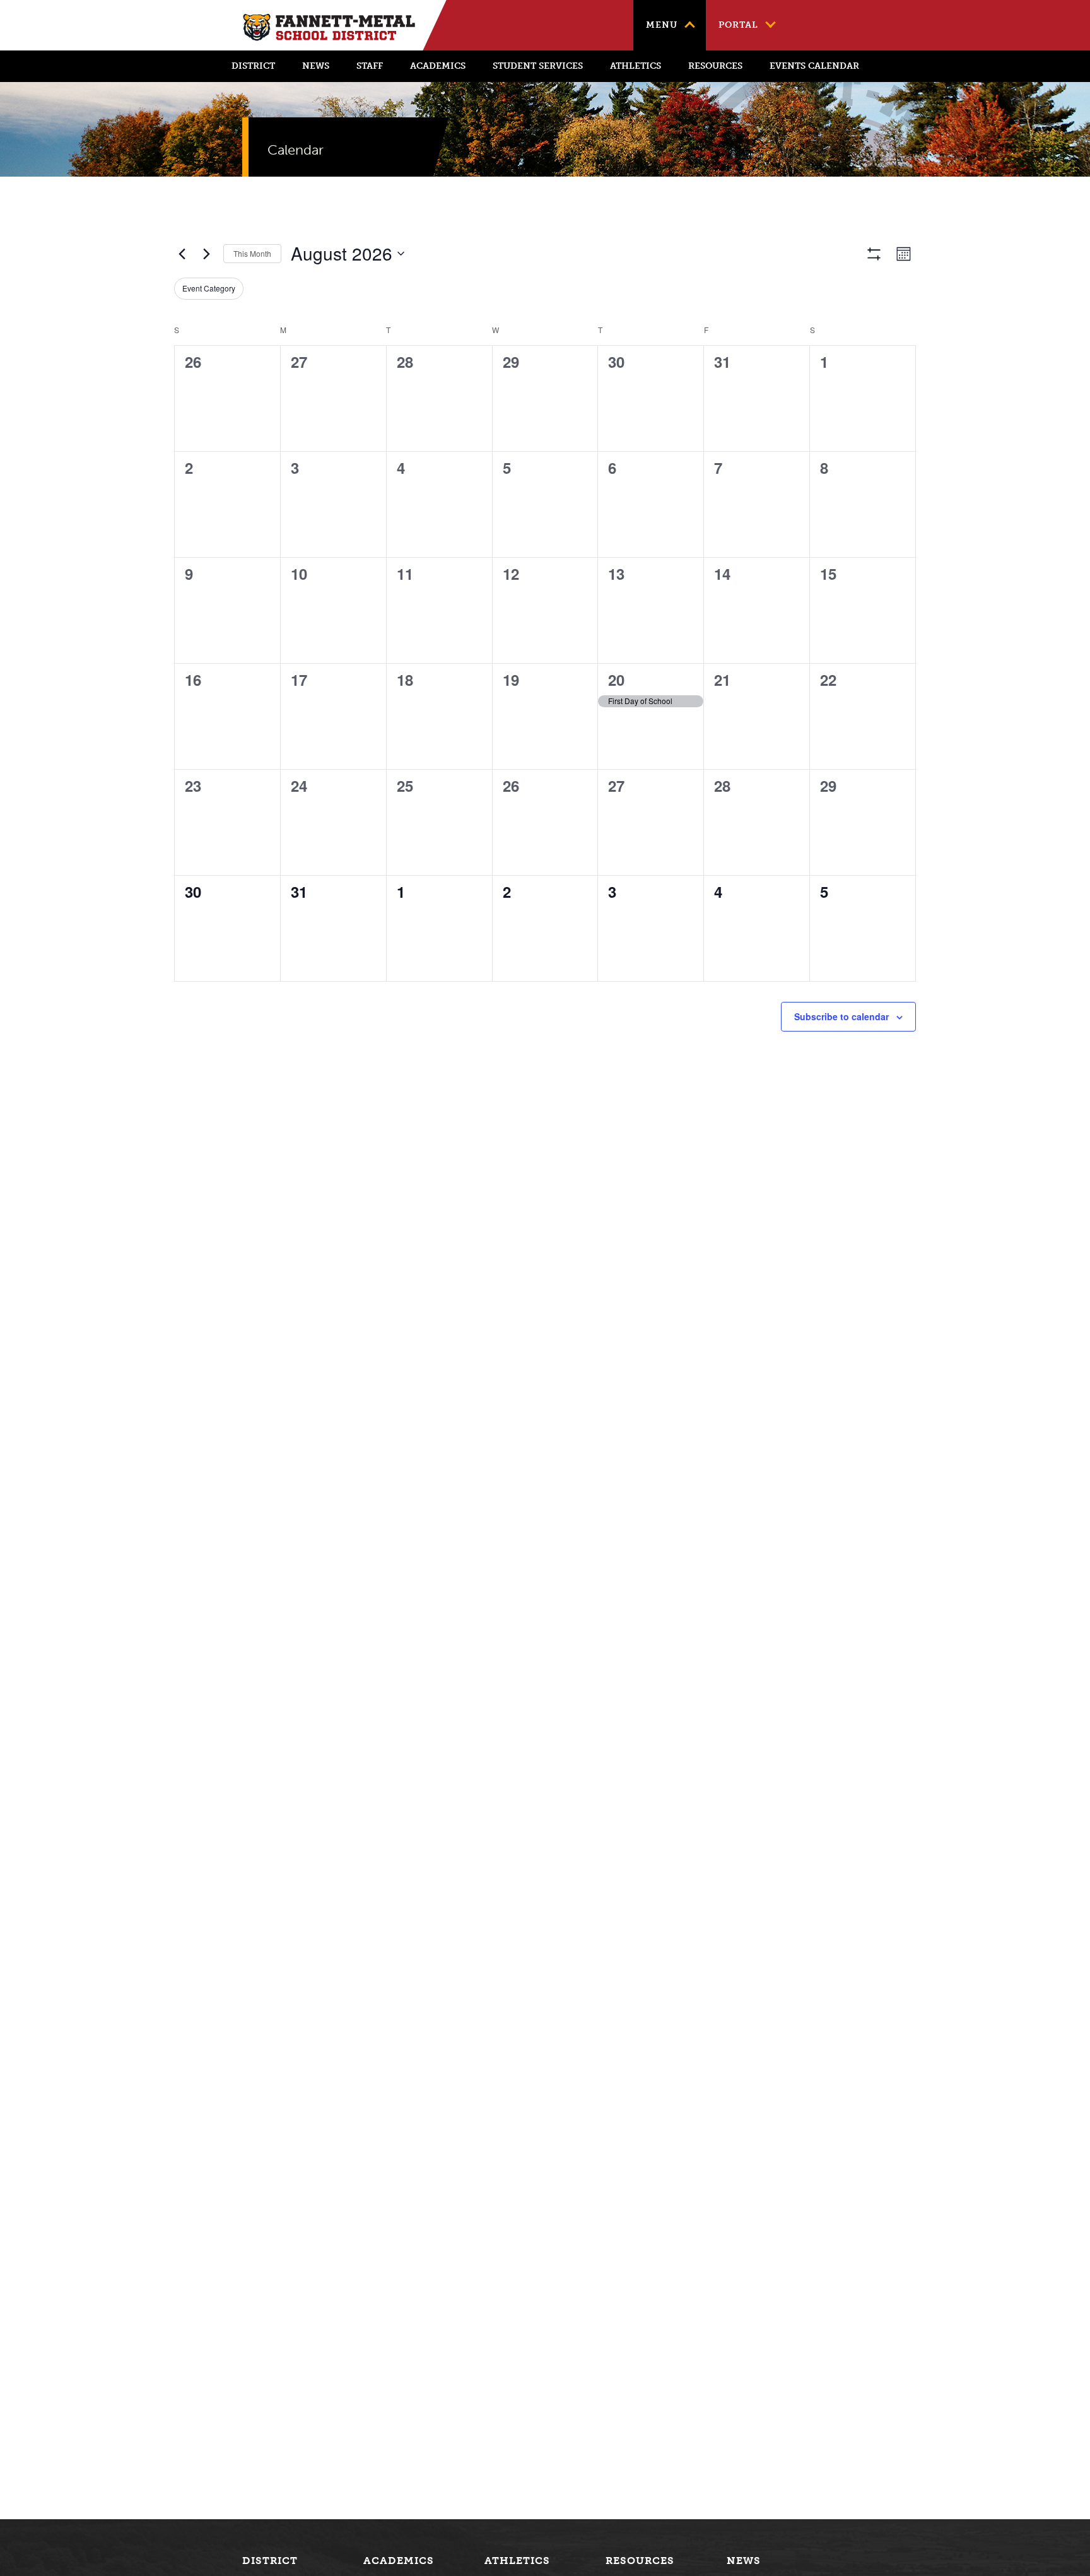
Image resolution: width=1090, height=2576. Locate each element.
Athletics (636, 66)
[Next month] (206, 254)
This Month (252, 253)
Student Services (538, 66)
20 (616, 679)
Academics (438, 66)
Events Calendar (814, 66)
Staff (370, 66)
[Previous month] (182, 254)
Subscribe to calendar (841, 1016)
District (253, 66)
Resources (715, 66)
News (316, 66)
